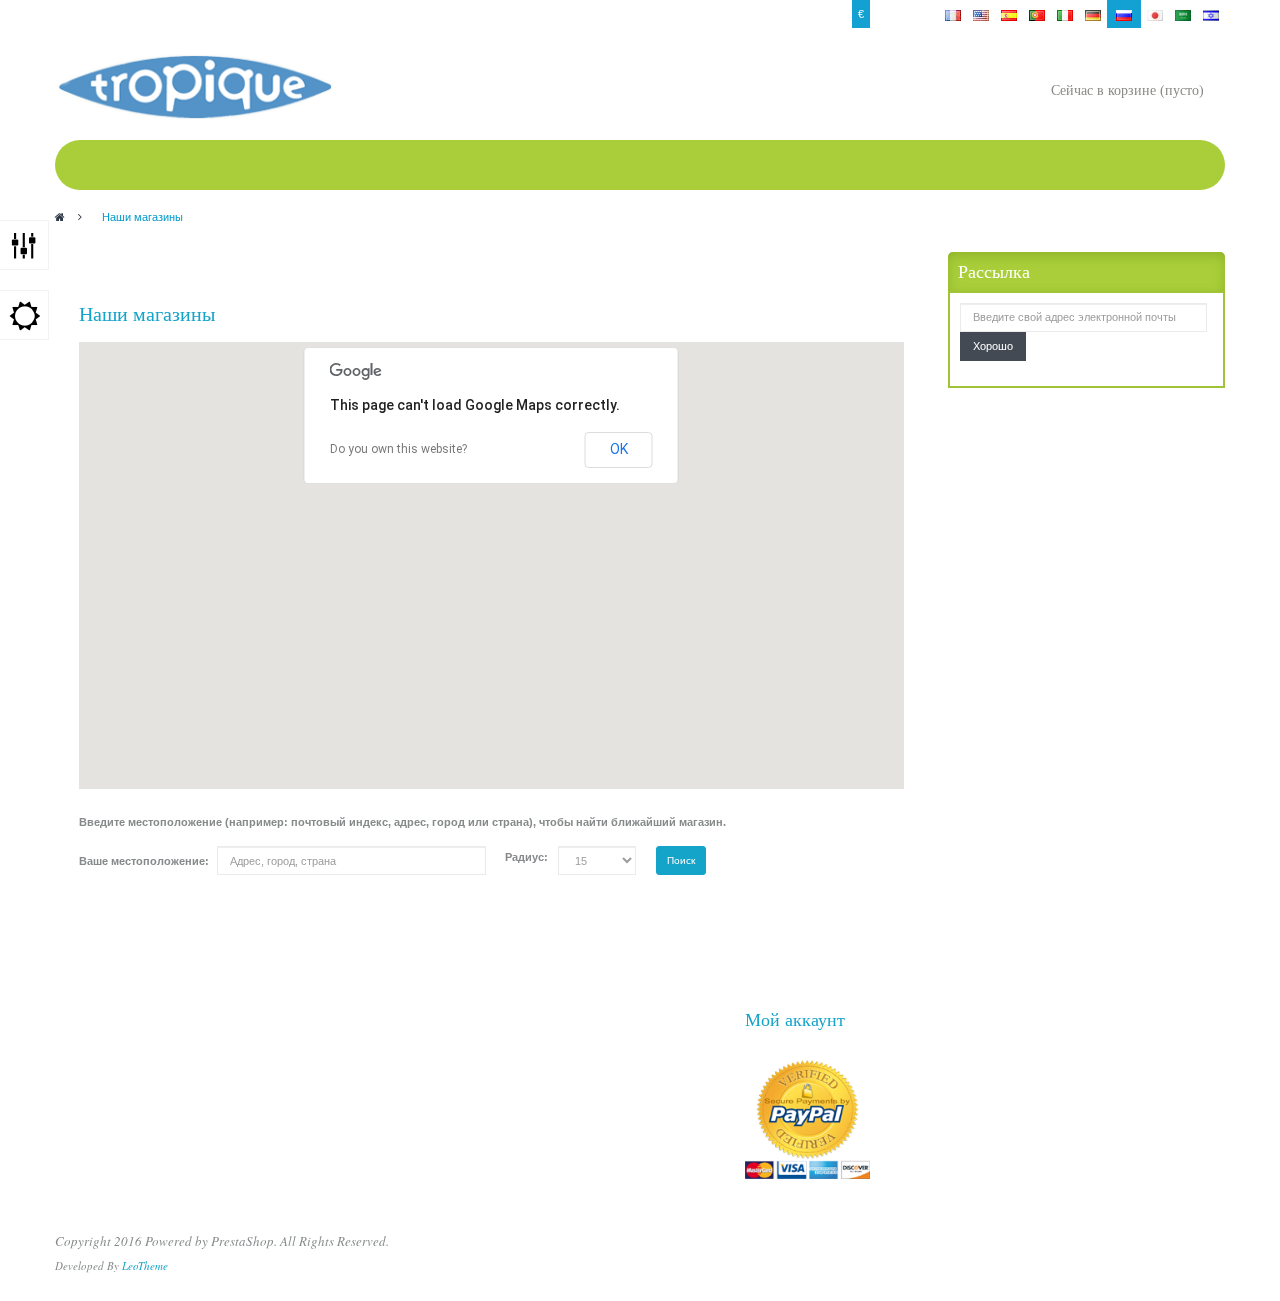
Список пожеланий (296, 14)
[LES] (194, 87)
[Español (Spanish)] (1009, 14)
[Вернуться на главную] (60, 217)
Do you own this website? (398, 449)
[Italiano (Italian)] (1065, 14)
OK (619, 449)
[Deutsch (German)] (1093, 14)
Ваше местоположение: (144, 861)
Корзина (376, 14)
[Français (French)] (953, 14)
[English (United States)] (981, 14)
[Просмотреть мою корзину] (1031, 92)
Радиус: (526, 857)
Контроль (213, 14)
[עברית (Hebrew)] (1211, 14)
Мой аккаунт (146, 14)
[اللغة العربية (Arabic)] (1183, 14)
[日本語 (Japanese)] (1155, 14)
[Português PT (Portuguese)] (1037, 14)
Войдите (82, 14)
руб (885, 14)
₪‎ (910, 14)
